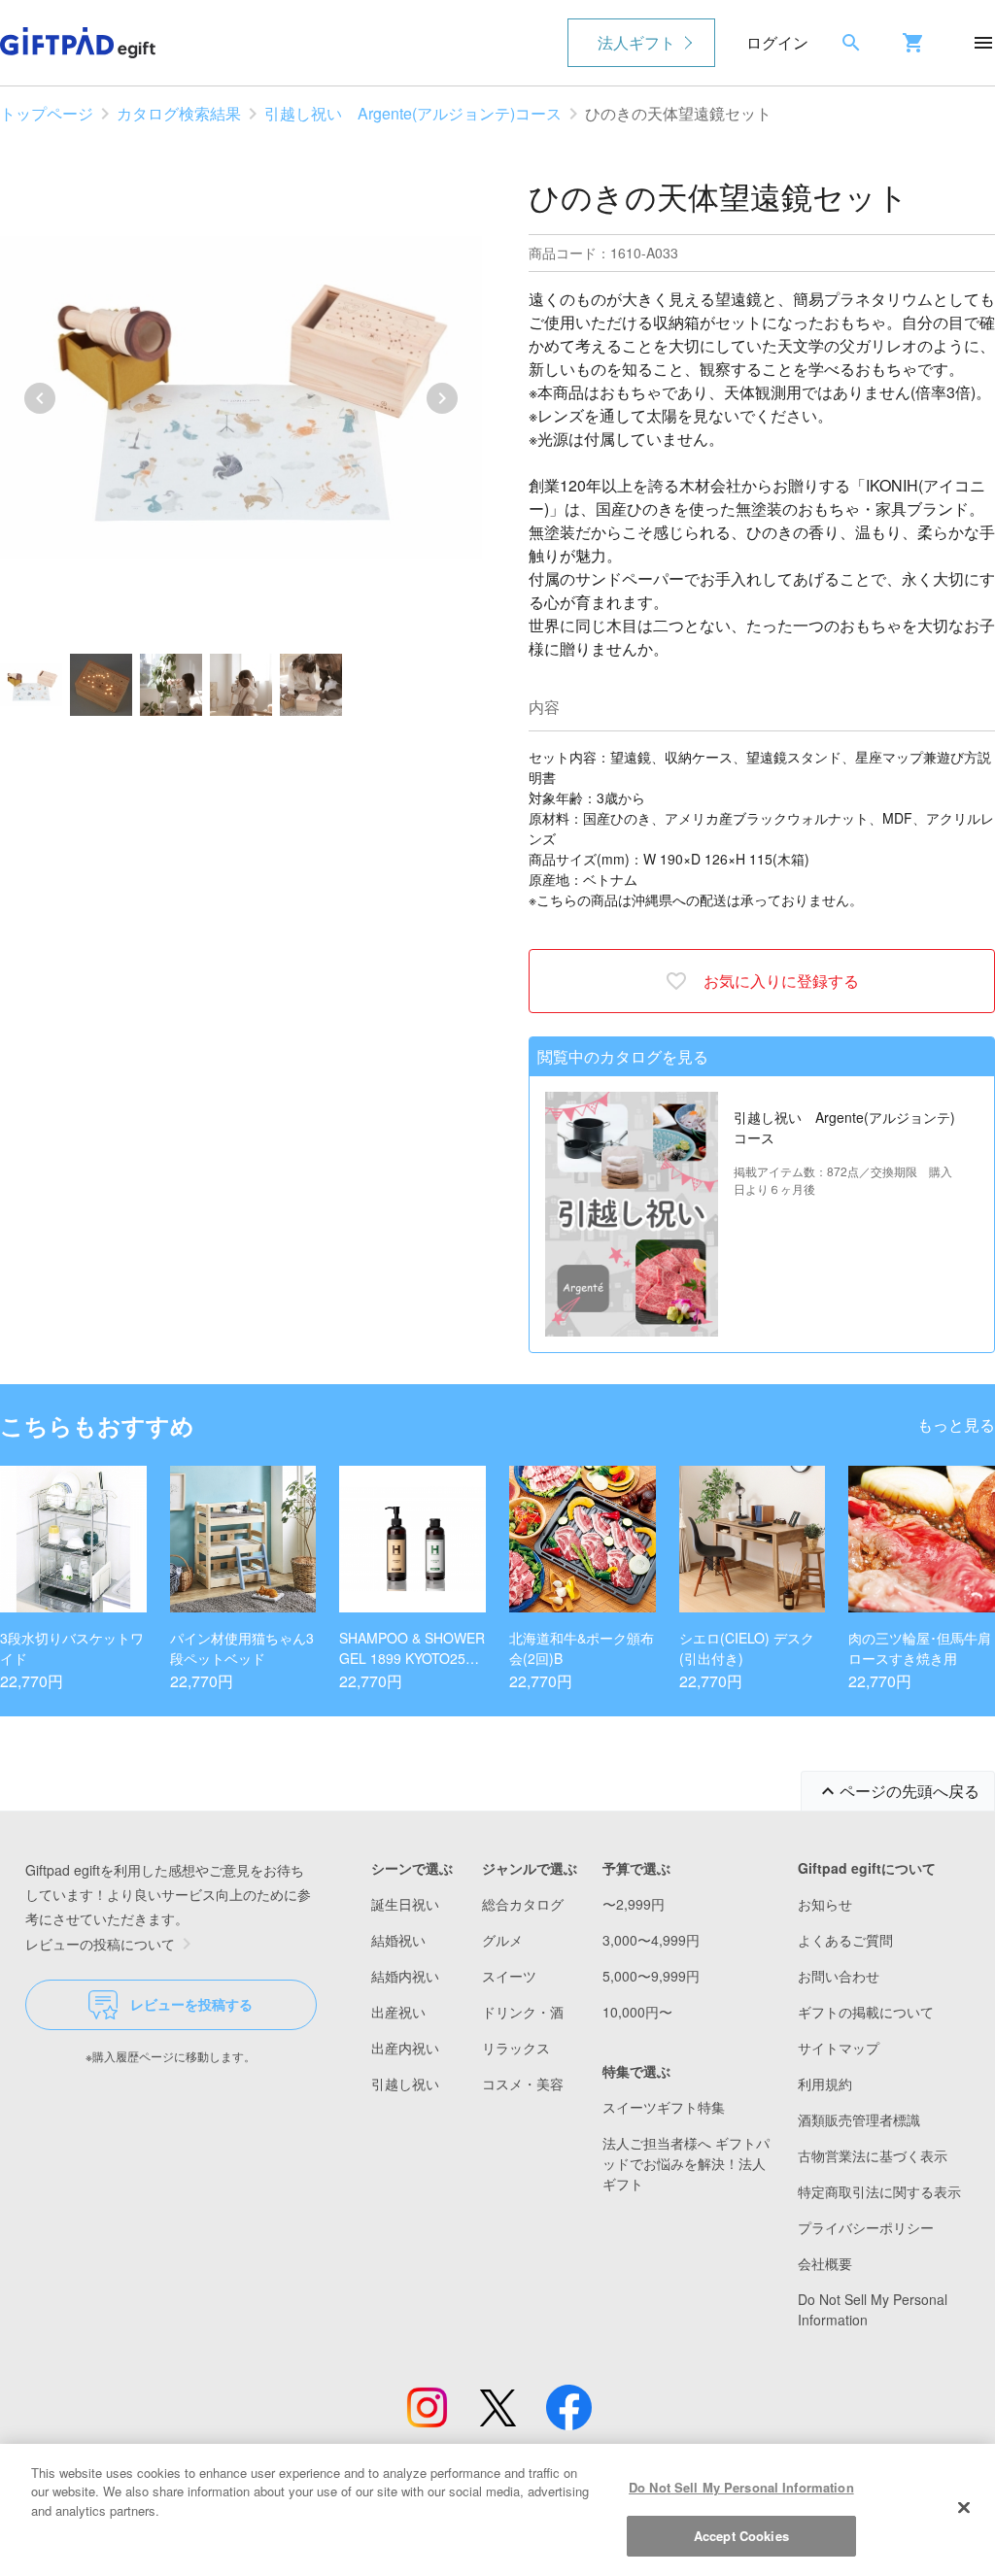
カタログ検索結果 (179, 113)
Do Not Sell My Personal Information (741, 2487)
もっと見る (956, 1424)
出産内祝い (405, 2048)
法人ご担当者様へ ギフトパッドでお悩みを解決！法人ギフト (686, 2163)
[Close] (964, 2507)
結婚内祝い (405, 1976)
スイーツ (509, 1976)
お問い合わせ (839, 1976)
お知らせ (825, 1904)
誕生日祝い (405, 1904)
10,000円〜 (637, 2012)
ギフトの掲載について (866, 2012)
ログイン (777, 42)
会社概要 (825, 2263)
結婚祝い (398, 1940)
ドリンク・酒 (523, 2012)
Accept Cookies (741, 2536)
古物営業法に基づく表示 (873, 2155)
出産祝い (398, 2012)
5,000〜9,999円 (651, 1976)
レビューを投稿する (191, 2004)
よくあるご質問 (845, 1940)
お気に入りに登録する (781, 981)
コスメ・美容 (523, 2084)
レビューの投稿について (100, 1944)
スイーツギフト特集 (664, 2107)
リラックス (516, 2048)
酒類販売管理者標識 (859, 2119)
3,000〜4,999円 (651, 1940)
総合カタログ (523, 1904)
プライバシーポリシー (866, 2227)
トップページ (47, 113)
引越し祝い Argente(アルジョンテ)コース (413, 113)
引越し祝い (405, 2084)
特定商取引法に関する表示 (879, 2191)
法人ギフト (636, 42)
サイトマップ (839, 2048)
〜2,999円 (634, 1904)
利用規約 (825, 2084)
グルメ (502, 1940)
